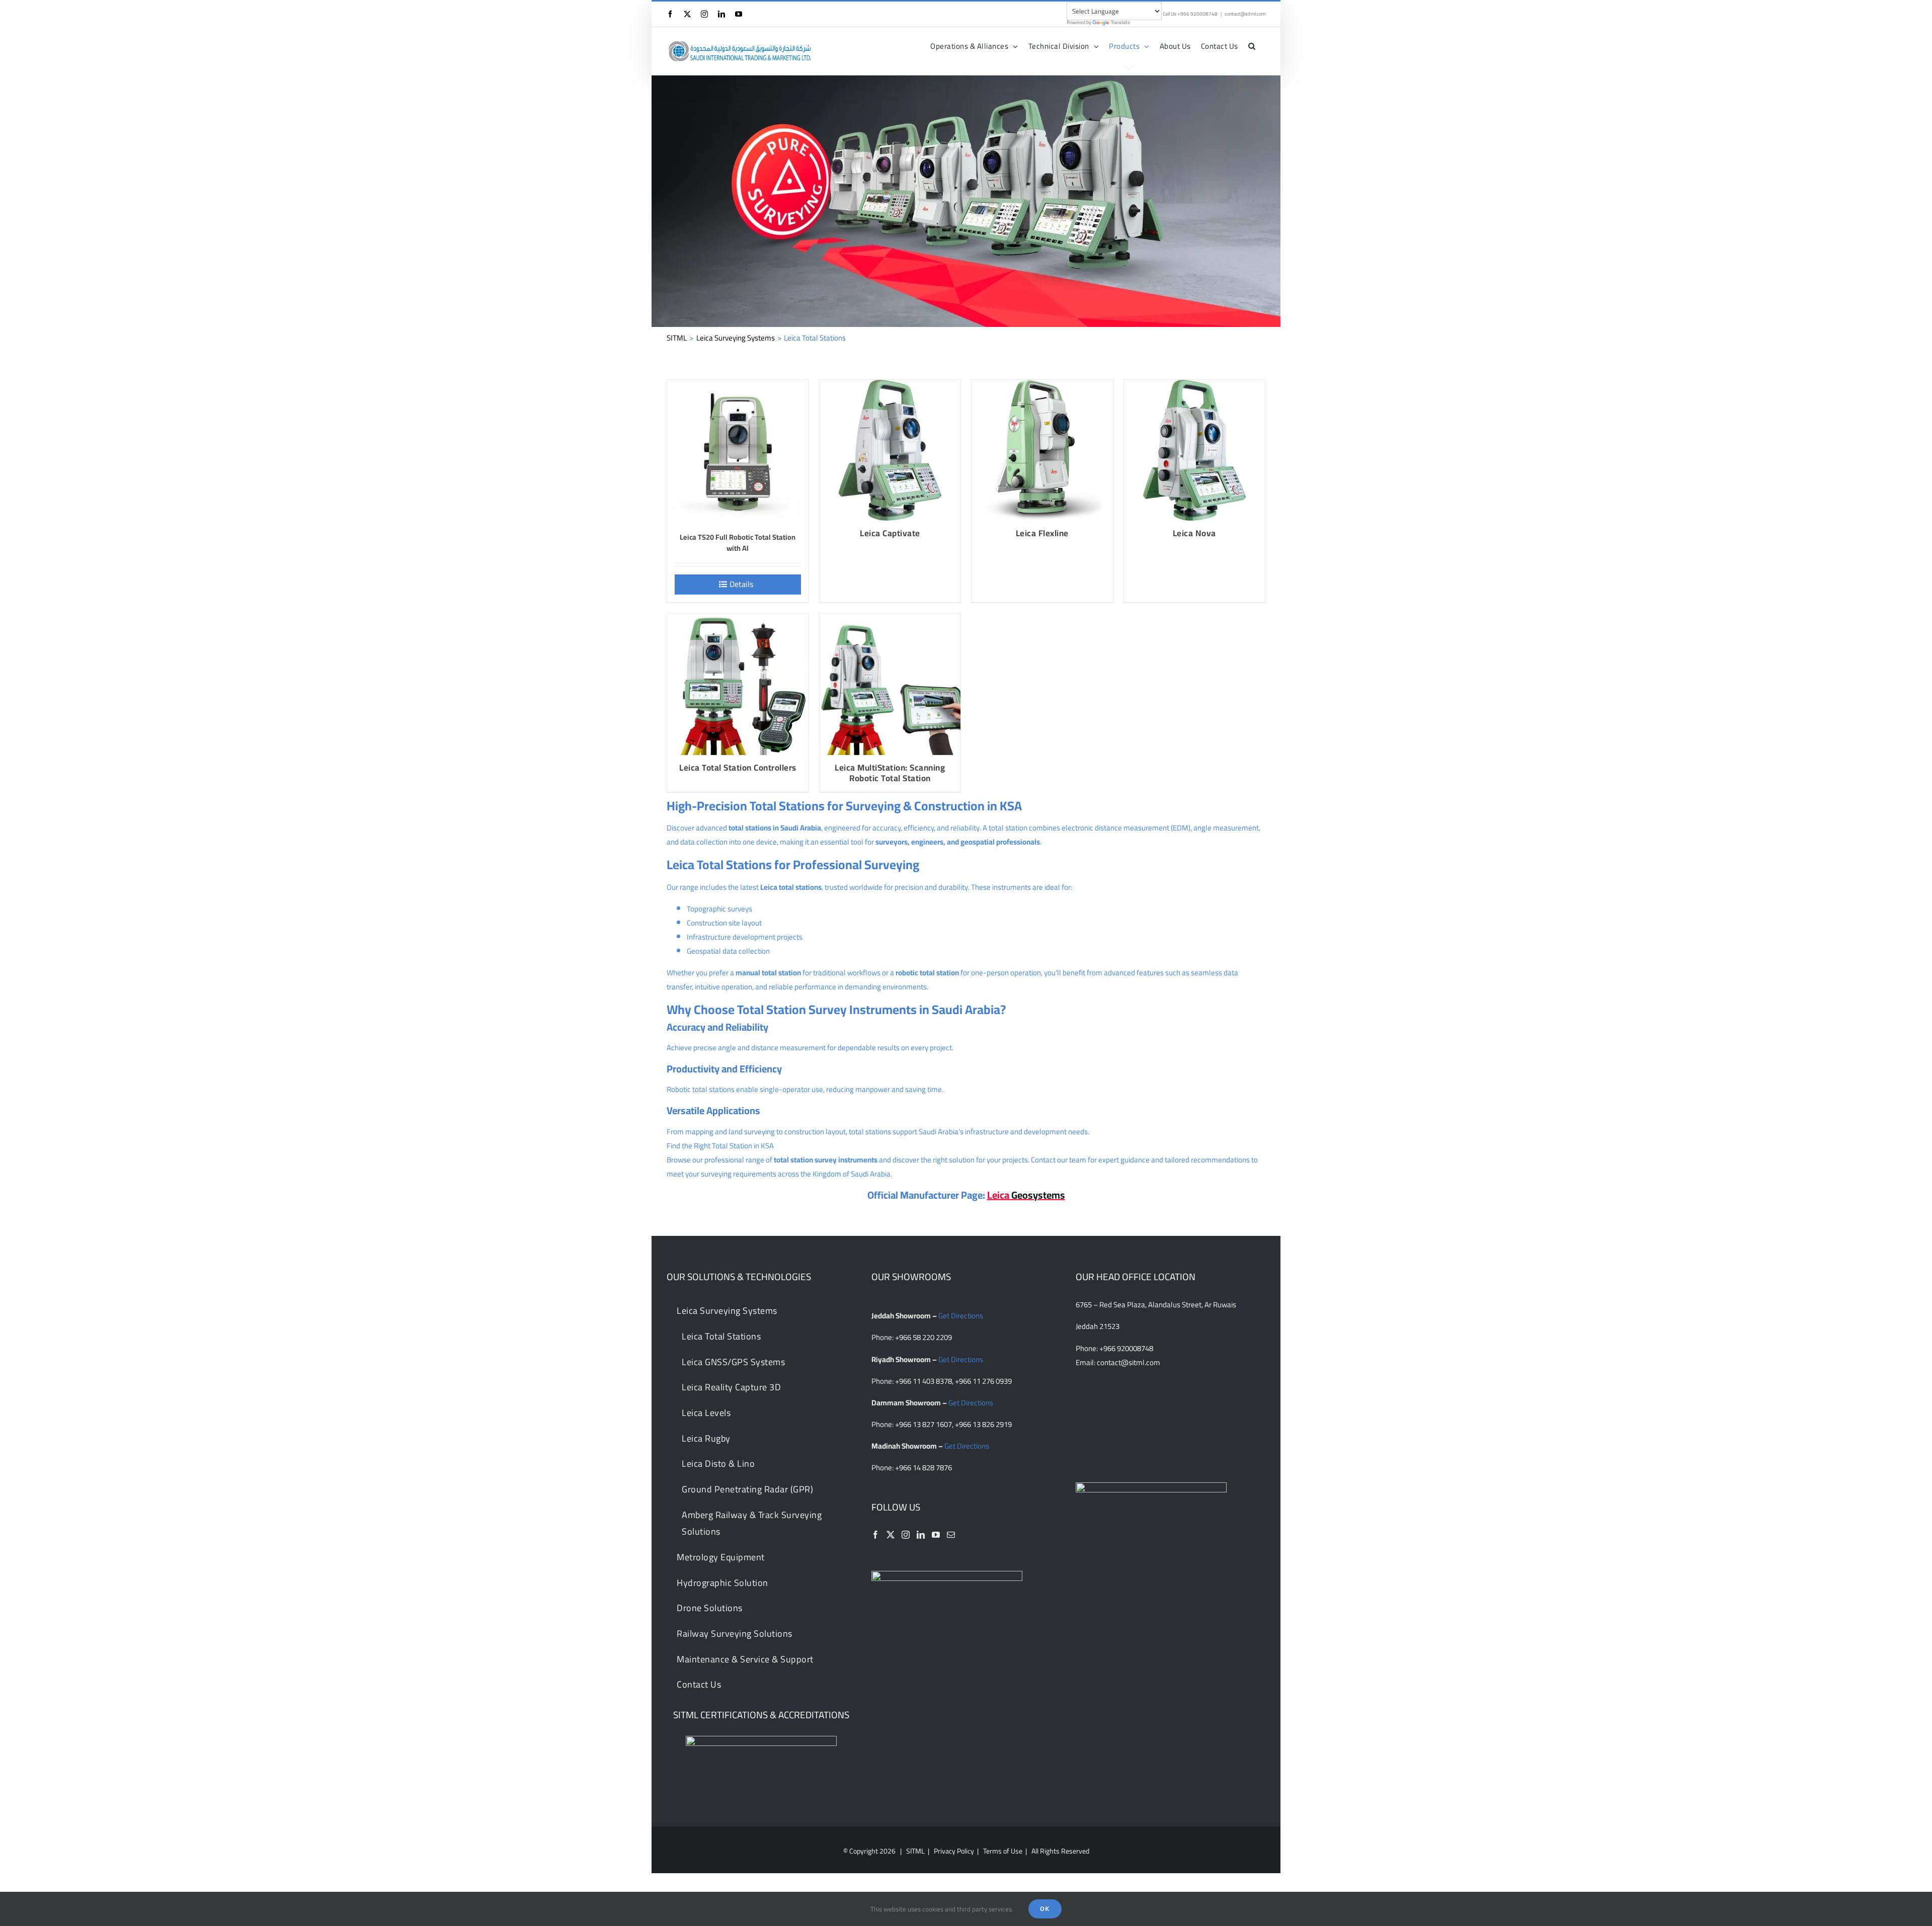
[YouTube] (936, 1535)
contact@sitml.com (1245, 14)
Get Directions (961, 1316)
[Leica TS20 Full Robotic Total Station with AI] (738, 450)
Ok (1045, 1909)
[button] (1252, 46)
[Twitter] (891, 1535)
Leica (1026, 1195)
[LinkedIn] (921, 1535)
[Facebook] (875, 1535)
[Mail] (951, 1535)
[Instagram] (906, 1535)
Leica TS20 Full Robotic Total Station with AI (738, 542)
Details (741, 584)
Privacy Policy (954, 1851)
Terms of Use (1003, 1851)
